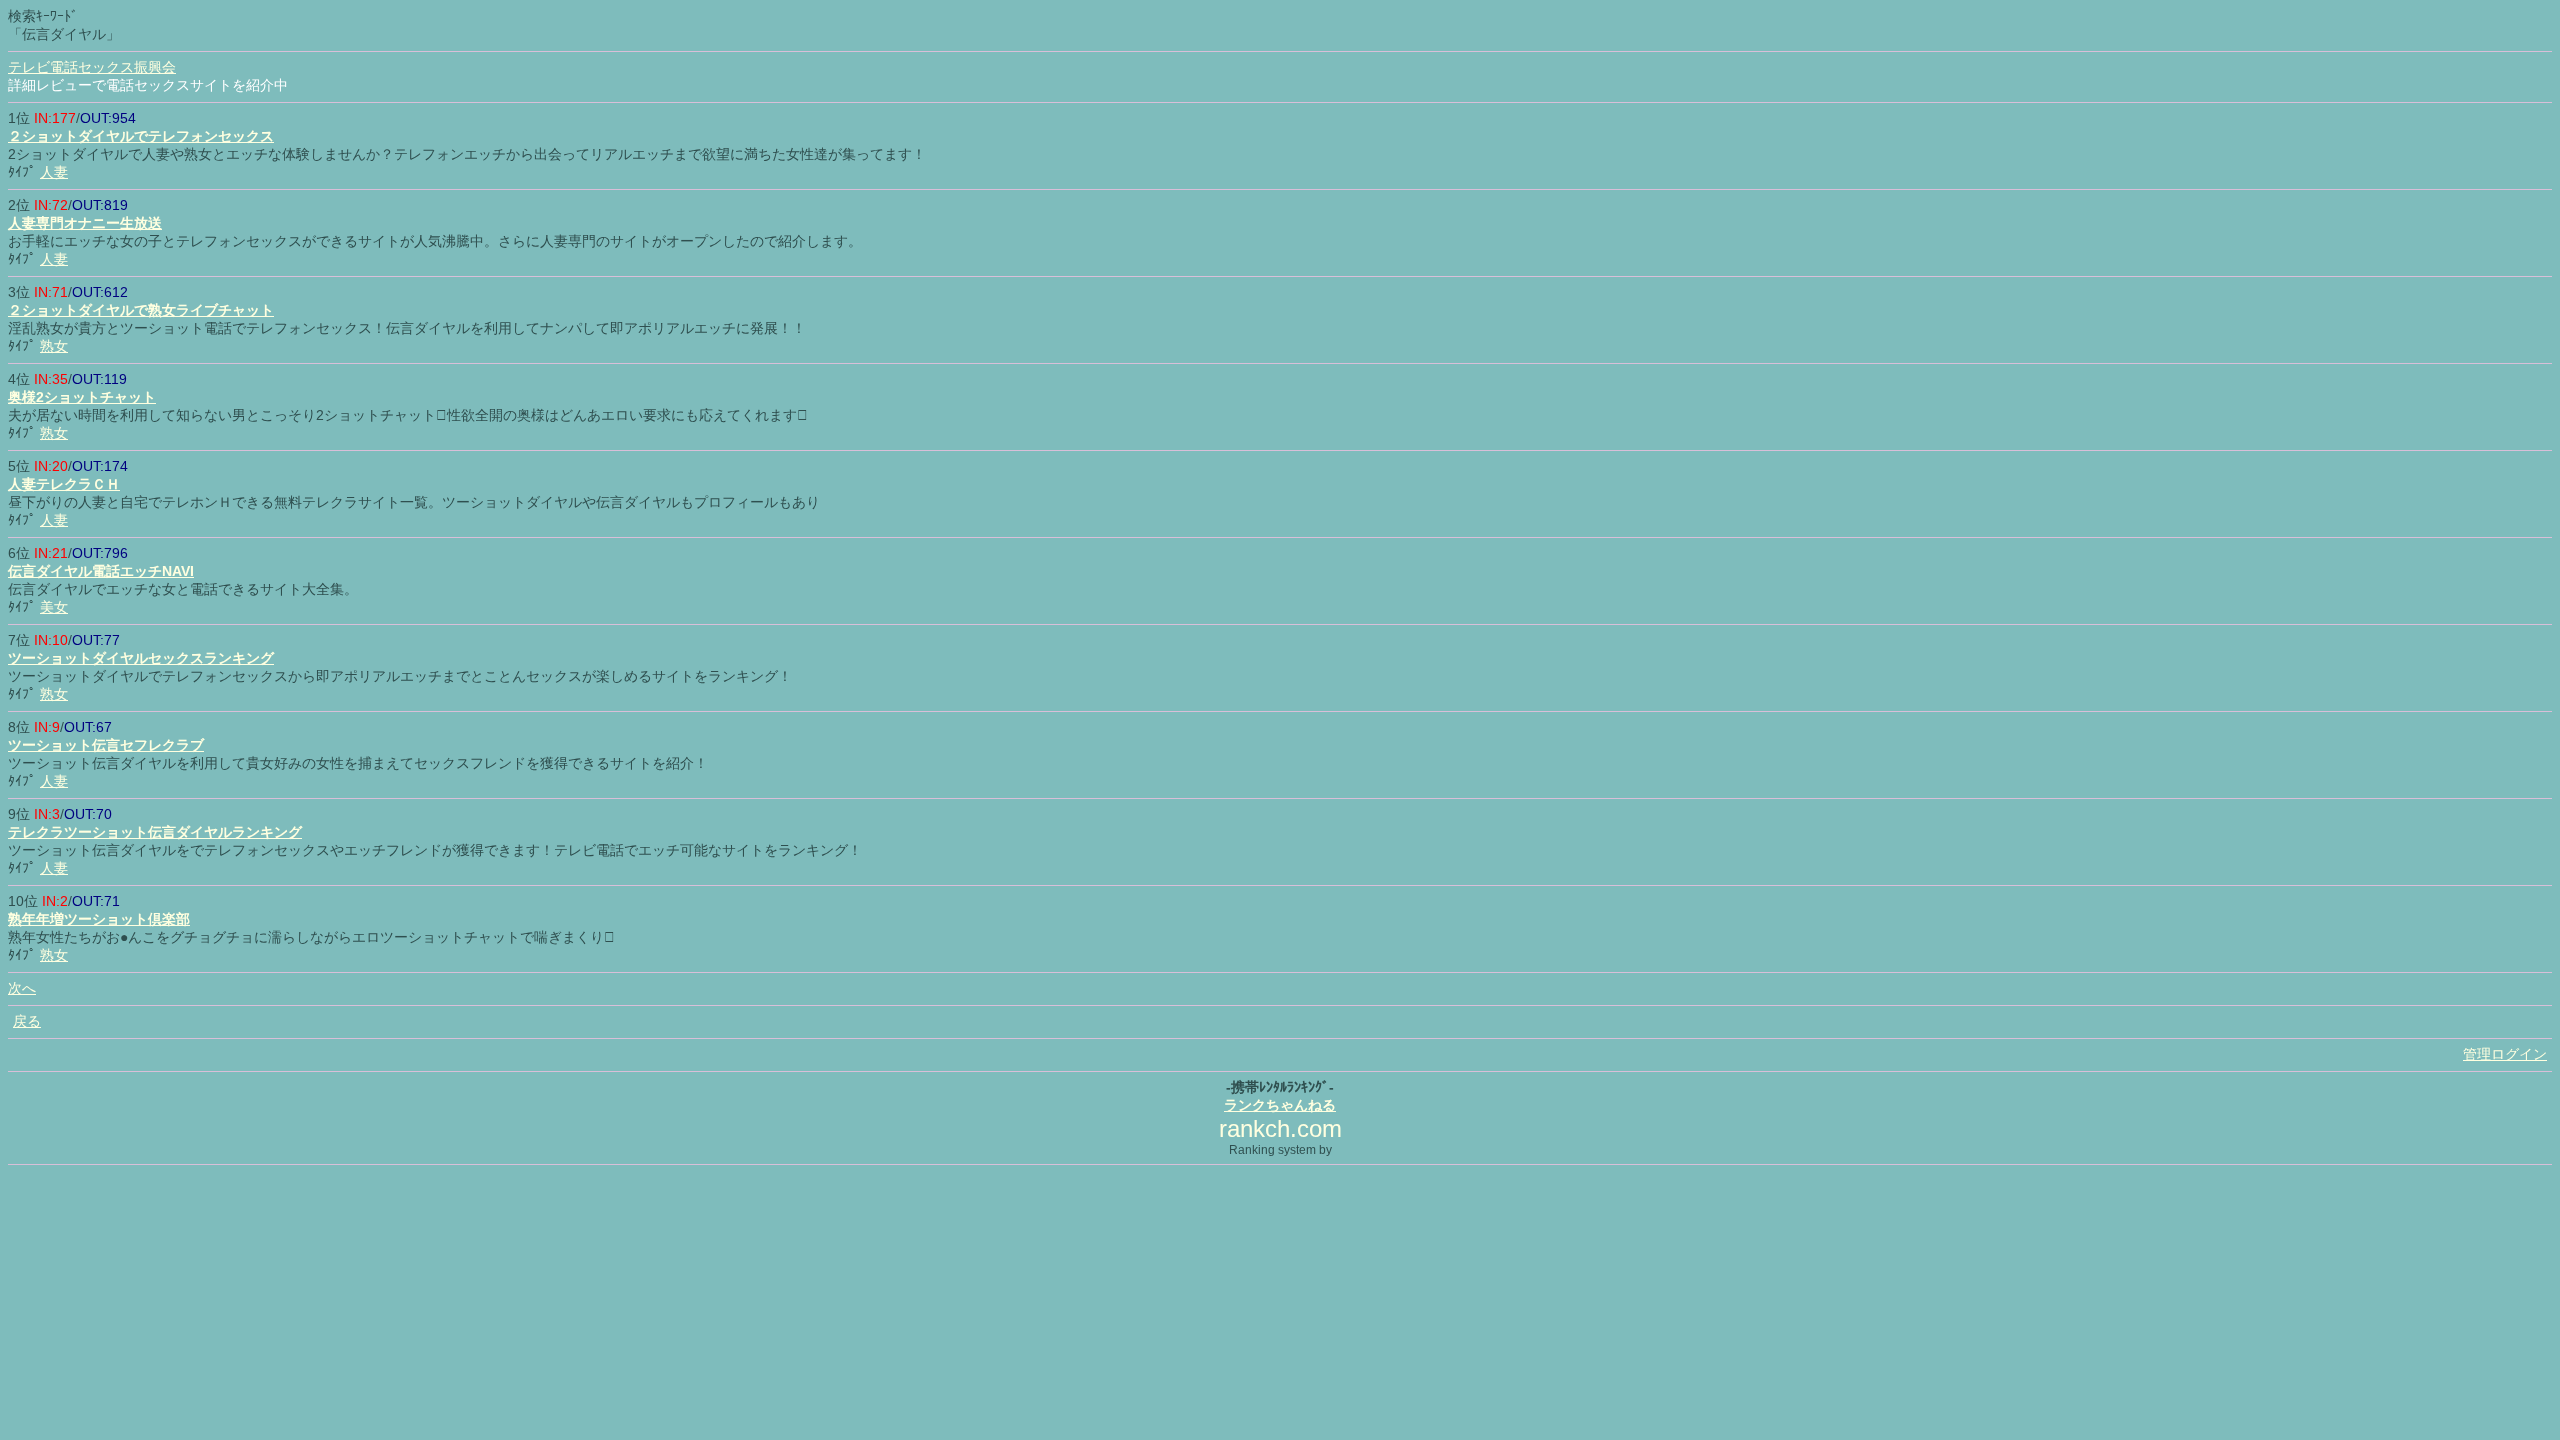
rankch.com (1280, 1128)
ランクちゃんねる (1280, 1105)
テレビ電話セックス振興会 (92, 67)
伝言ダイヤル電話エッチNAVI (101, 571)
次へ (22, 988)
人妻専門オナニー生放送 (85, 223)
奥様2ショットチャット (82, 397)
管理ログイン (2505, 1054)
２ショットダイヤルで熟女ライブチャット (141, 310)
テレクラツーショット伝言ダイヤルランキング (155, 832)
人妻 (54, 172)
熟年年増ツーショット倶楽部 (99, 919)
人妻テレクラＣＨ (64, 484)
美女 (54, 607)
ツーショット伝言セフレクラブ (106, 745)
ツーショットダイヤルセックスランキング (141, 658)
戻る (27, 1021)
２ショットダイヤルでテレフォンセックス (141, 136)
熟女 (54, 346)
